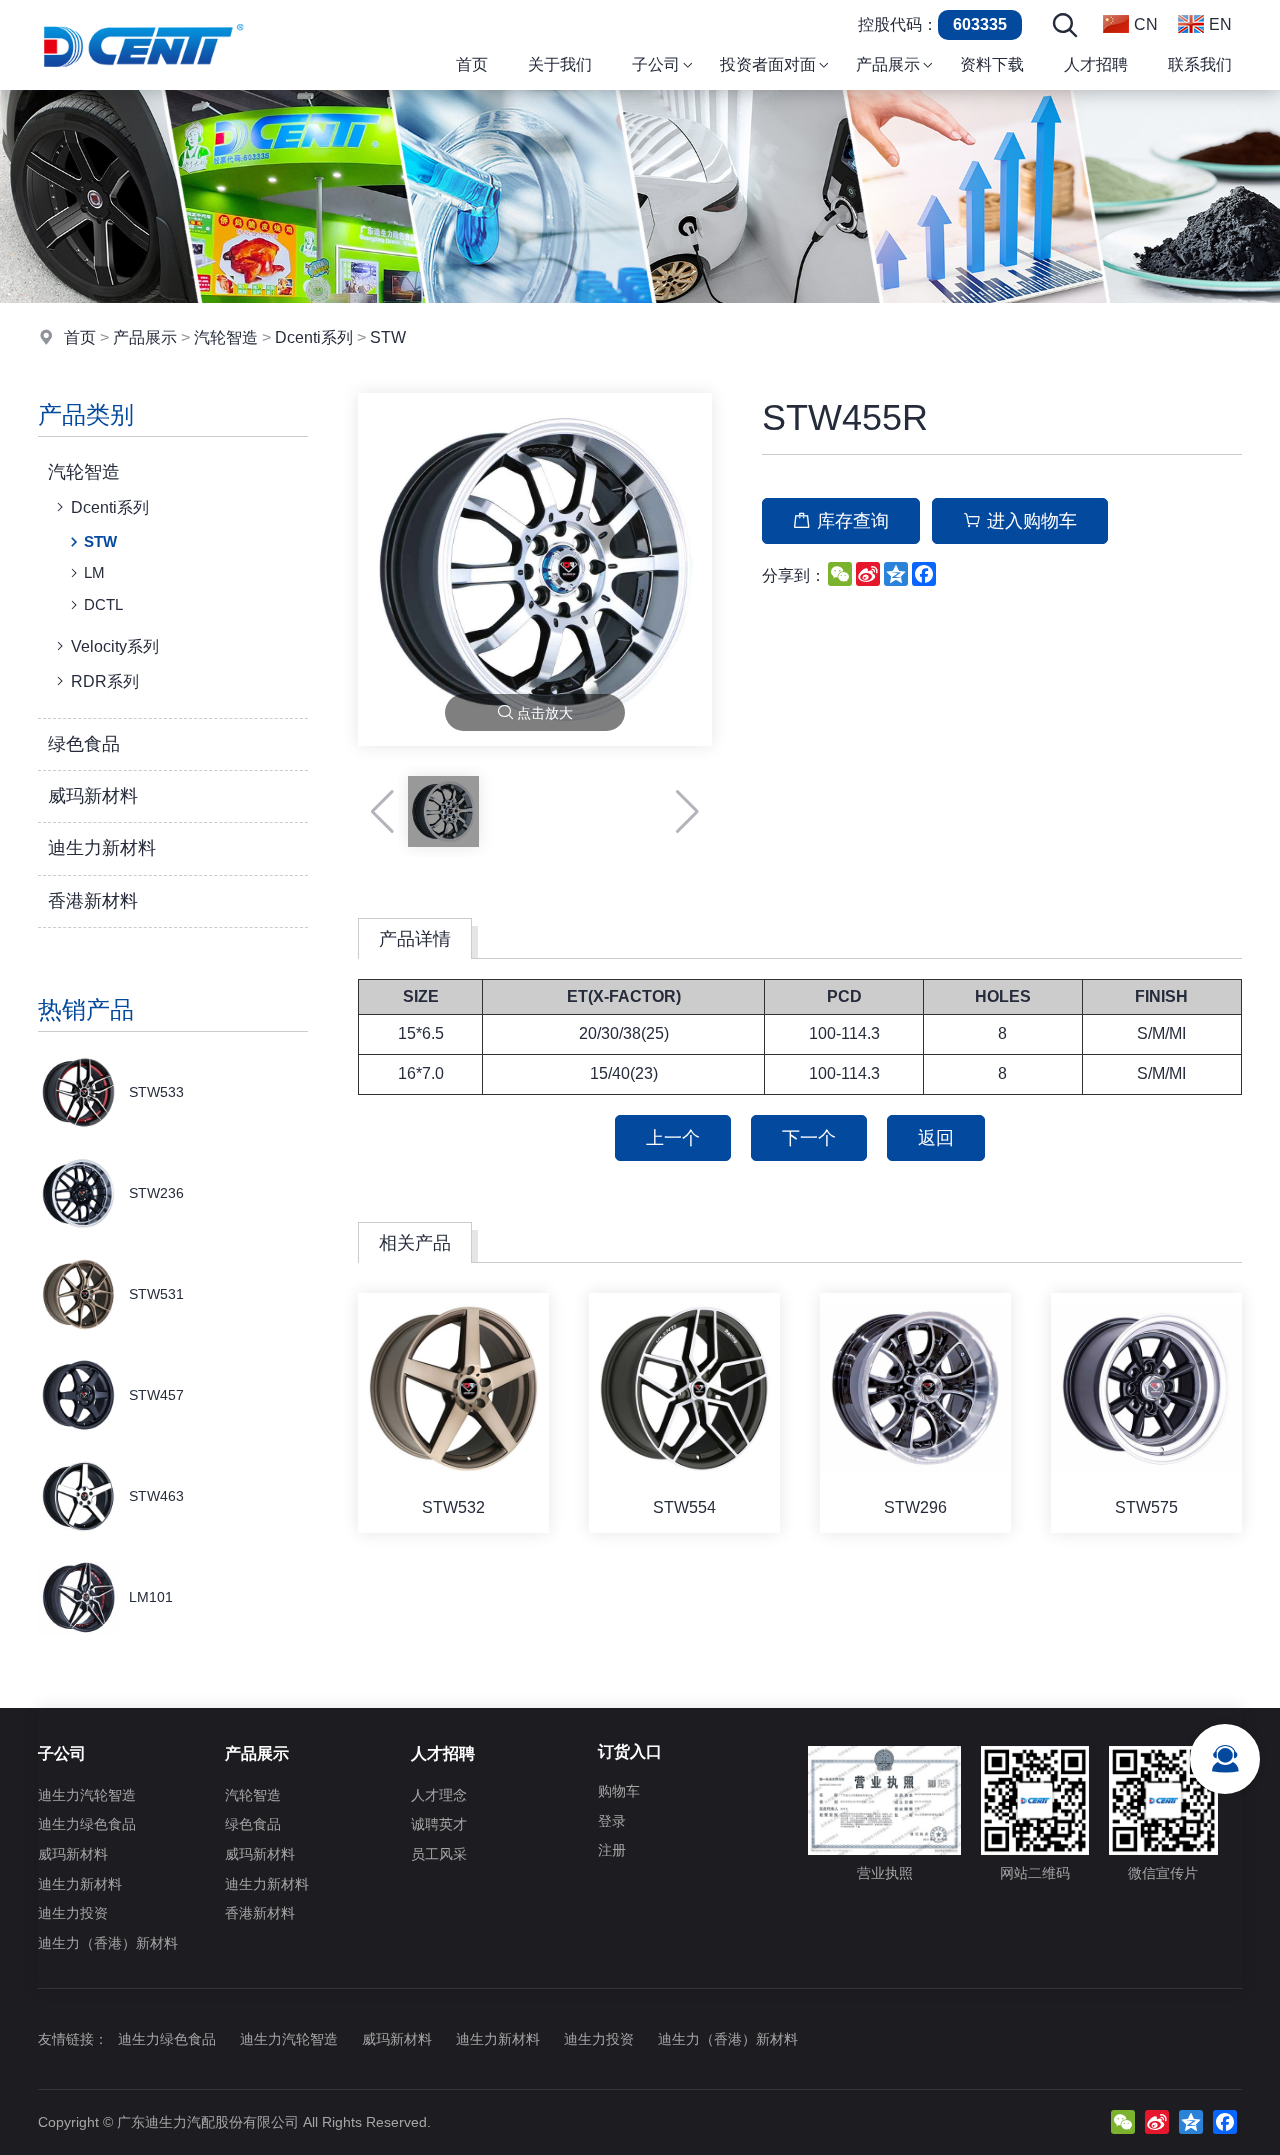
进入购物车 (1032, 521)
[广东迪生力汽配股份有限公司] (143, 84)
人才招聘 (443, 1753)
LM (94, 572)
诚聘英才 (439, 1824)
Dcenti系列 (314, 337)
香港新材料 (93, 901)
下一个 (809, 1138)
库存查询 (853, 521)
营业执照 (885, 1873)
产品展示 (145, 337)
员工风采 (439, 1854)
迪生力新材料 (102, 848)
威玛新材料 (93, 796)
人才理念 (439, 1795)
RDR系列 (105, 681)
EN (1220, 24)
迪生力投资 (73, 1913)
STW (388, 337)
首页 (80, 337)
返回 (936, 1138)
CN (1146, 24)
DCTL (103, 604)
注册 (612, 1850)
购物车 (619, 1791)
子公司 (62, 1753)
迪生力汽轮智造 (87, 1795)
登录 (612, 1821)
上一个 (673, 1138)
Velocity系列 (115, 646)
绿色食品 (84, 744)
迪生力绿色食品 (87, 1824)
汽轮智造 (226, 337)
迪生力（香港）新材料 (108, 1943)
